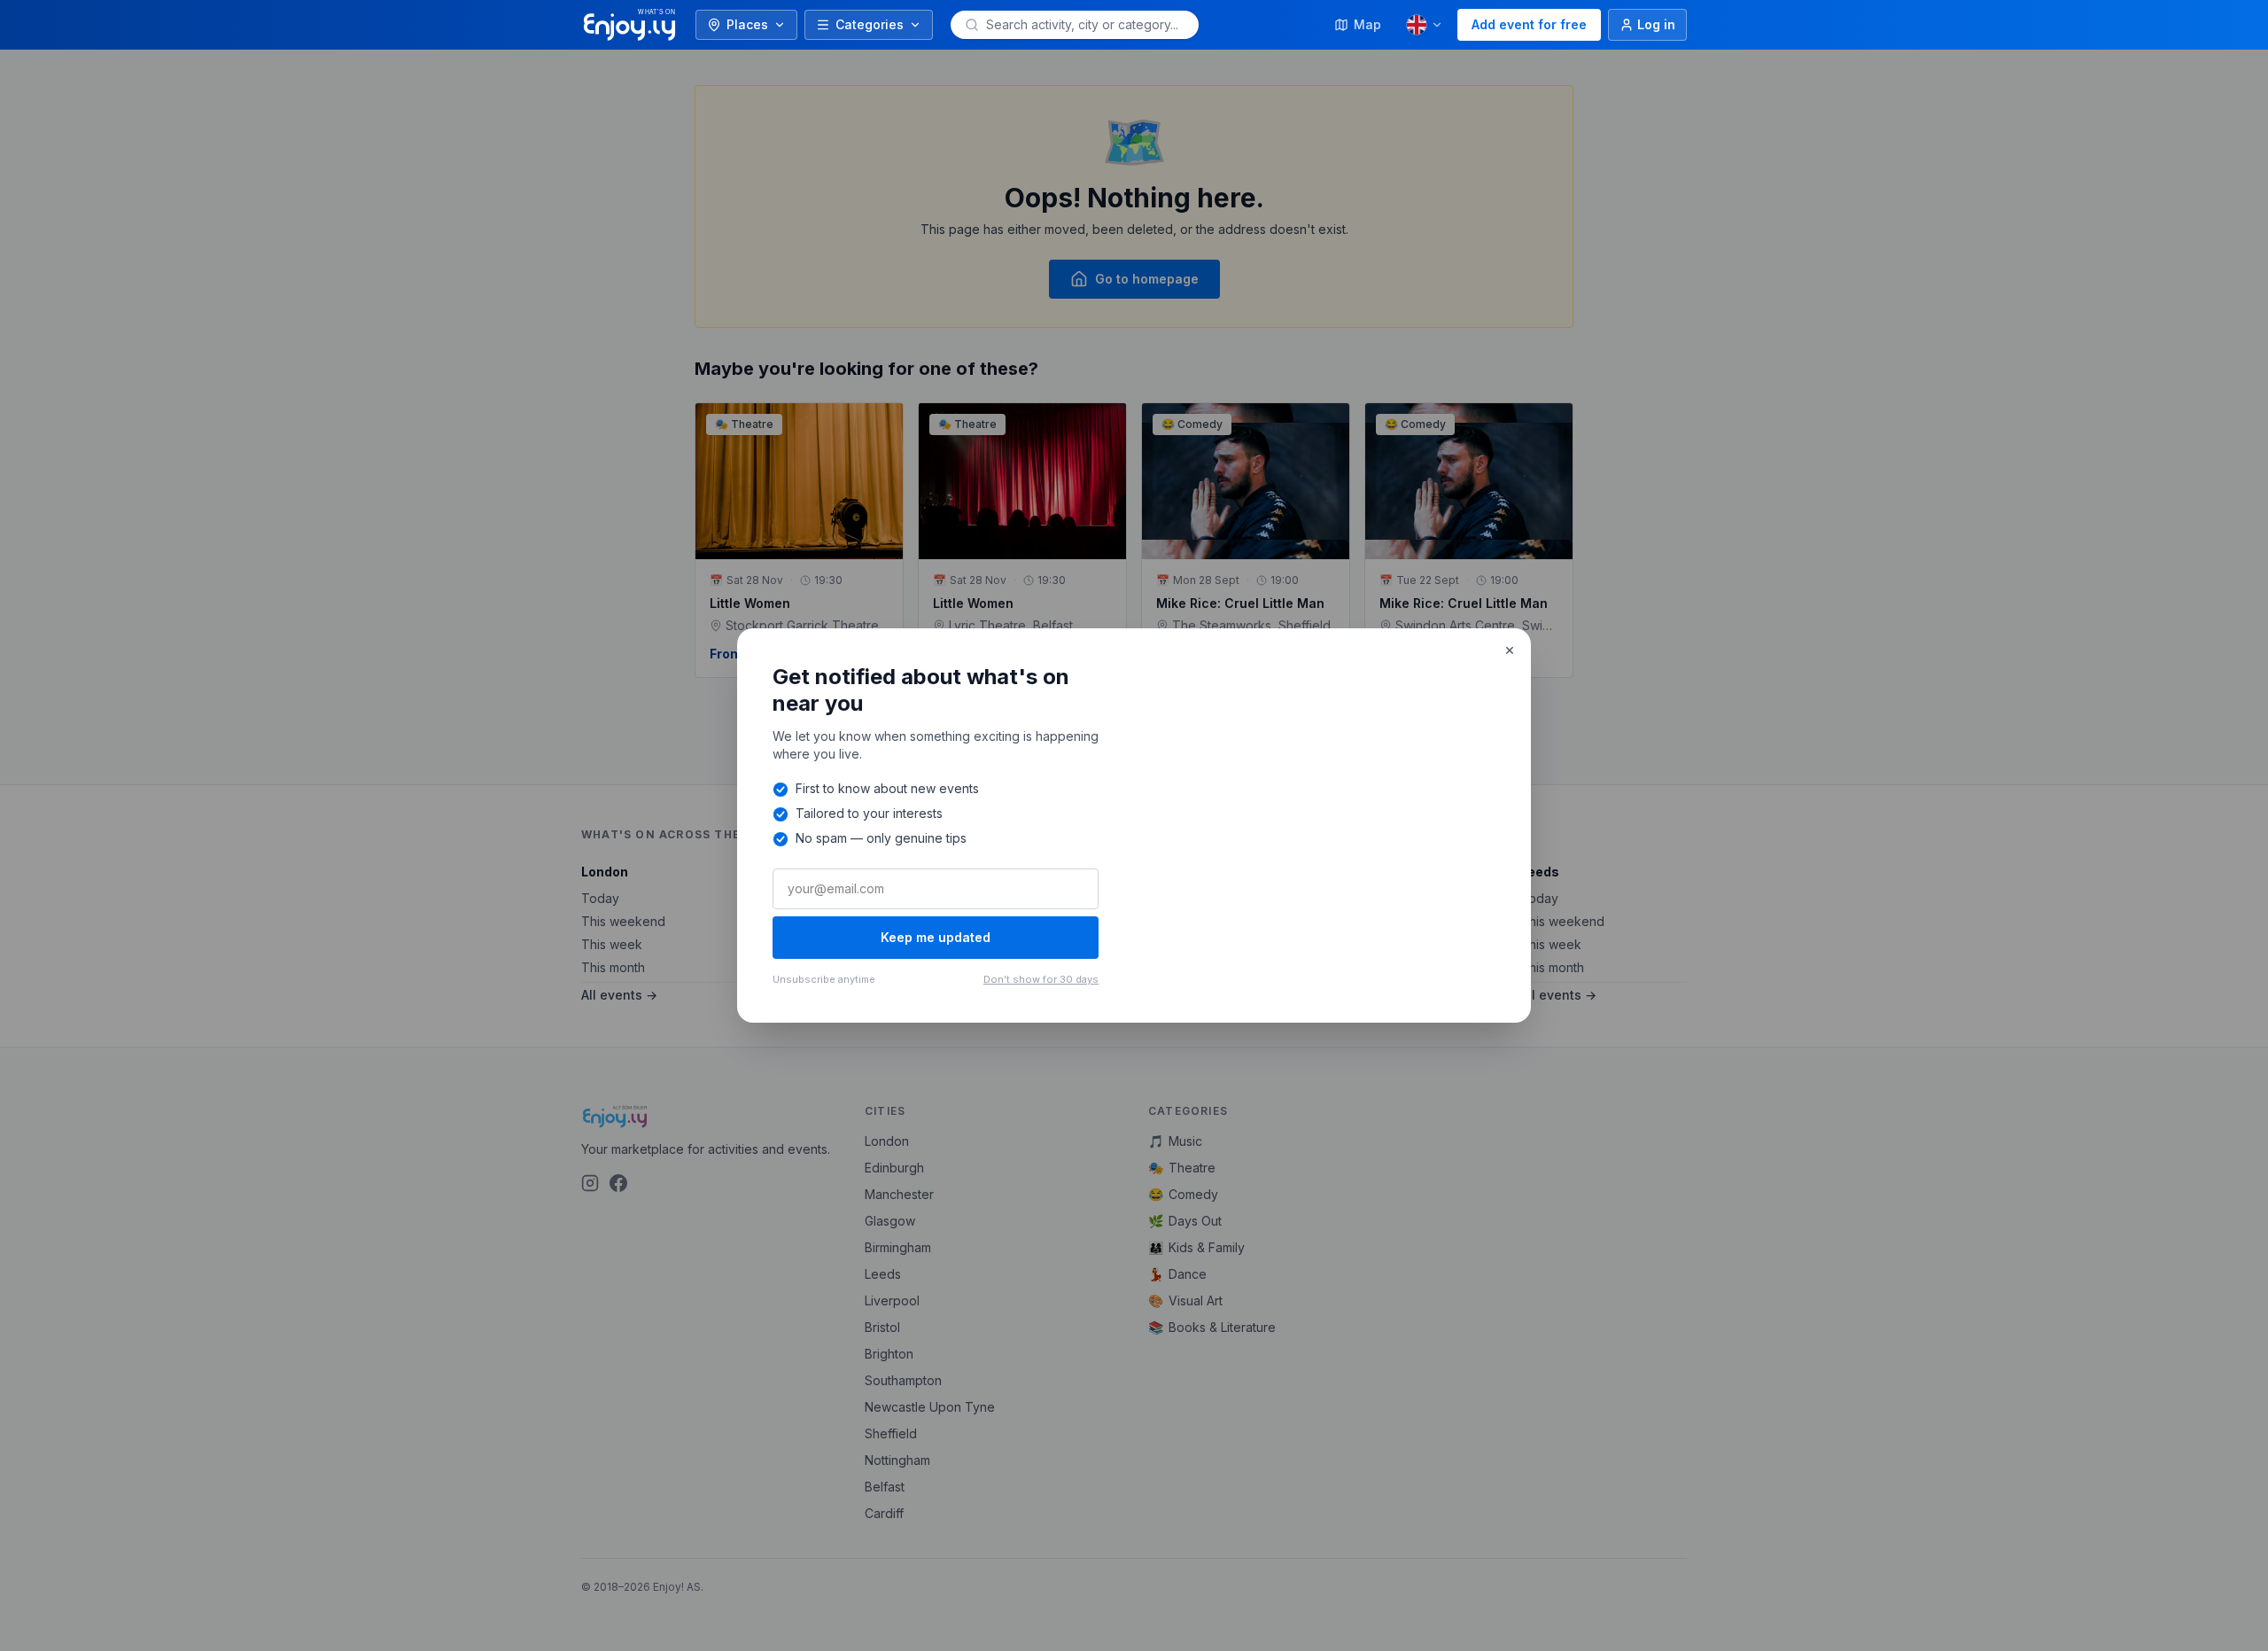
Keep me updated (936, 937)
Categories (870, 24)
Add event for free (1529, 24)
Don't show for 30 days (1041, 979)
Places (747, 24)
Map (1367, 24)
